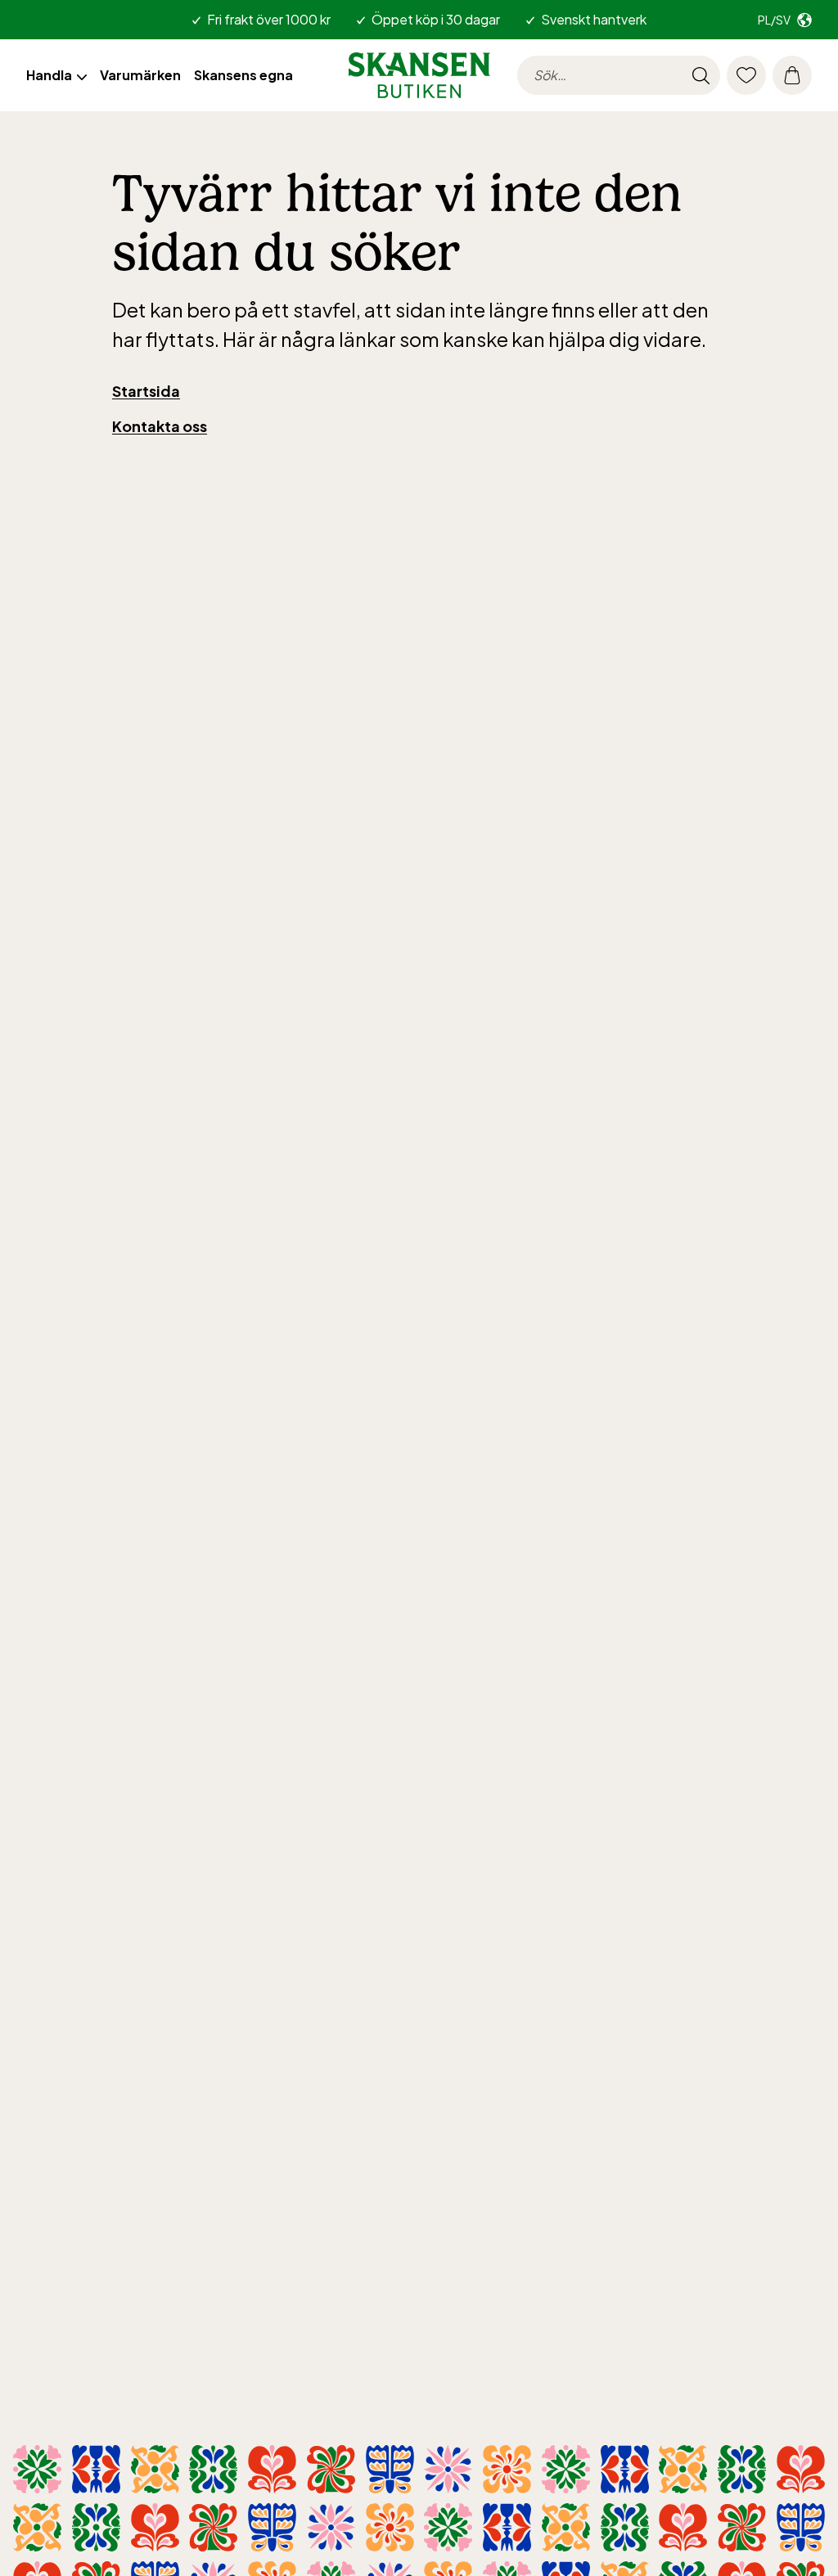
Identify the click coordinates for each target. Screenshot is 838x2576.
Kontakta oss (160, 426)
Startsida (146, 391)
